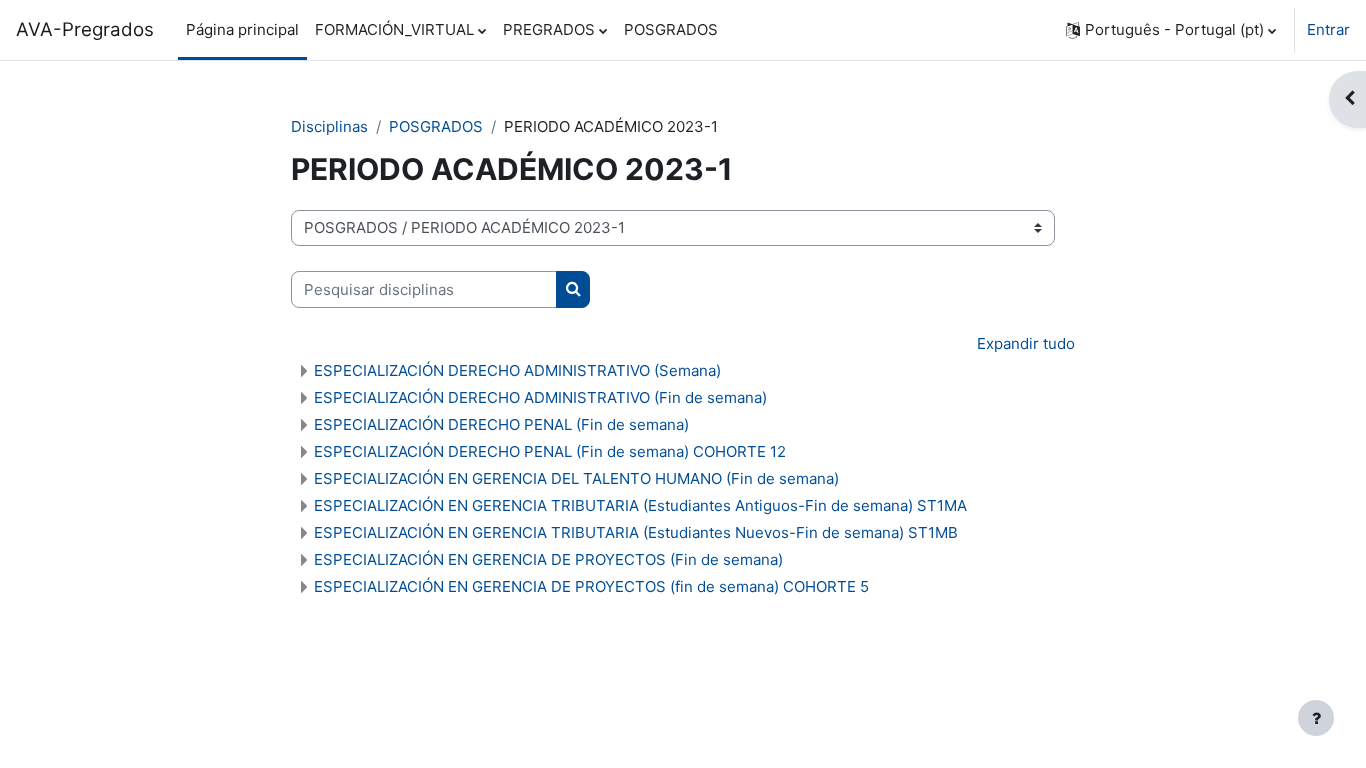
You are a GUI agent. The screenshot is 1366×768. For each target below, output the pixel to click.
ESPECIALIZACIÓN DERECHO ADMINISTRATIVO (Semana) (517, 370)
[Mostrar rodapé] (1316, 718)
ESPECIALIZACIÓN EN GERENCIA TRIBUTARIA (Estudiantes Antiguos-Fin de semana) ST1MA (640, 505)
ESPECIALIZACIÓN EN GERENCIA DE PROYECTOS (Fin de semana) (548, 559)
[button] (1171, 30)
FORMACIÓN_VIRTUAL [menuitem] (394, 29)
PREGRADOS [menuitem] (549, 29)
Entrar (1328, 29)
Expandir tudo (1026, 343)
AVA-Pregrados (85, 29)
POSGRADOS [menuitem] (671, 29)
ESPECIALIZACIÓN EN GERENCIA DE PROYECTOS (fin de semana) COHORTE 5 (591, 586)
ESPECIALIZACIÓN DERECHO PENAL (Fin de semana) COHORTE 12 (550, 451)
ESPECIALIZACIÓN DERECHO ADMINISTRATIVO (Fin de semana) (540, 397)
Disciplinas (329, 126)
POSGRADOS (436, 126)
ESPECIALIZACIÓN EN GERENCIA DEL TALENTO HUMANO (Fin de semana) (576, 478)
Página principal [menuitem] (242, 29)
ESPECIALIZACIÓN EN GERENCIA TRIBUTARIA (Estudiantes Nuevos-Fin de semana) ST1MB (636, 532)
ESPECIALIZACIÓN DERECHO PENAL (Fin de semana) (501, 424)
